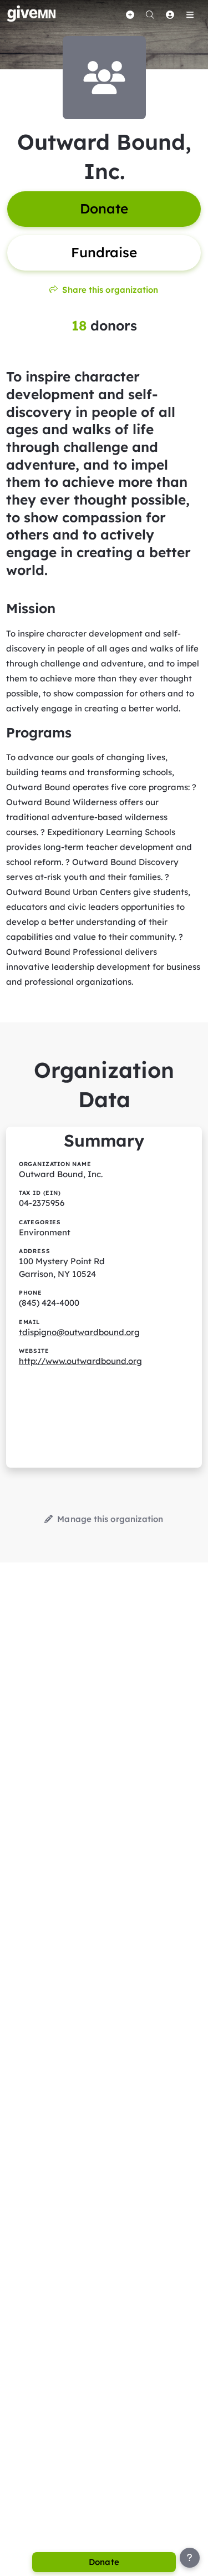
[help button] (190, 2558)
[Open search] (150, 14)
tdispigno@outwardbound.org (79, 1332)
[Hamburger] (190, 14)
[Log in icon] (170, 14)
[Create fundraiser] (130, 14)
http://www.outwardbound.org (80, 1361)
